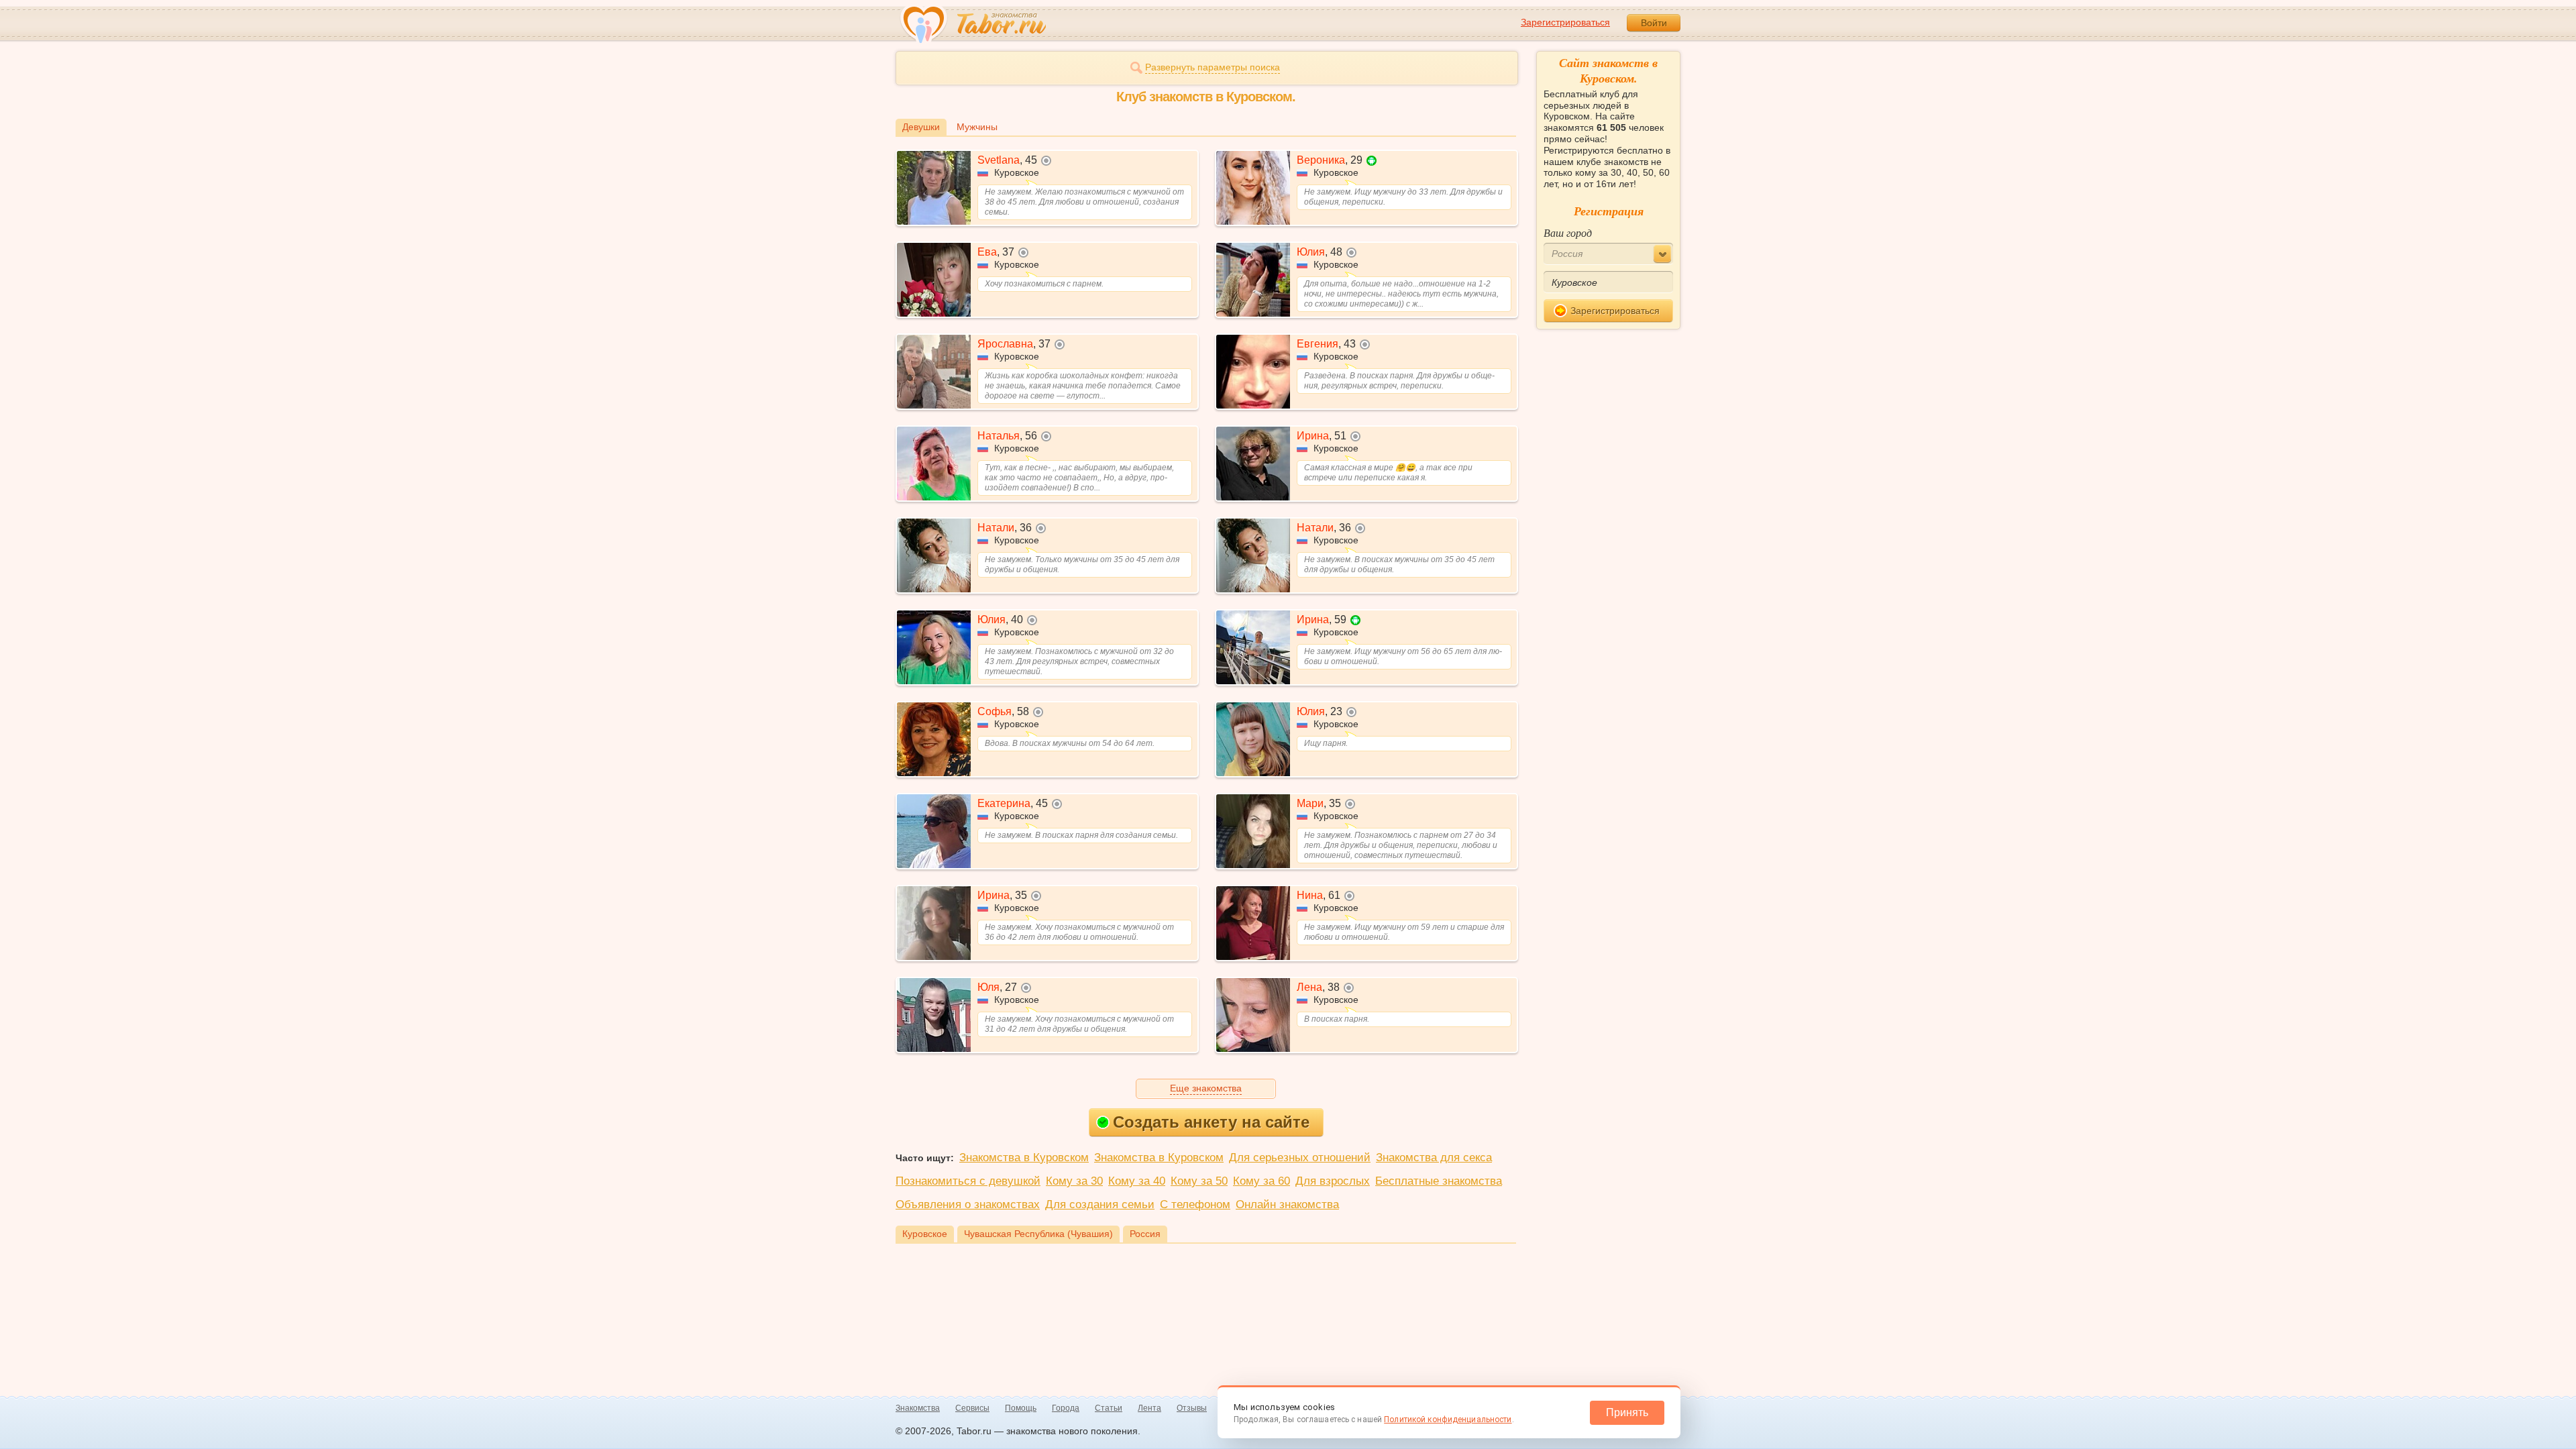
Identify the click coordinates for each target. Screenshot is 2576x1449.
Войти (1654, 23)
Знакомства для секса (1434, 1158)
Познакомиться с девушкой (968, 1181)
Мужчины (977, 127)
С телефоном (1195, 1204)
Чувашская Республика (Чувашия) (1038, 1234)
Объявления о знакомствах (968, 1204)
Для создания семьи (1100, 1204)
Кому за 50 (1199, 1181)
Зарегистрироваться (1565, 22)
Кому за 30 (1074, 1181)
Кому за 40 (1137, 1181)
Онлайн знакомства (1287, 1204)
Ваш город (1568, 232)
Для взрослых (1333, 1181)
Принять (1627, 1412)
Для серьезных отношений (1300, 1158)
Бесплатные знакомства (1439, 1181)
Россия (1145, 1234)
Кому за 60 (1262, 1181)
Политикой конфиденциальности (1448, 1419)
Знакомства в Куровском (1024, 1158)
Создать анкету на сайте (1211, 1122)
